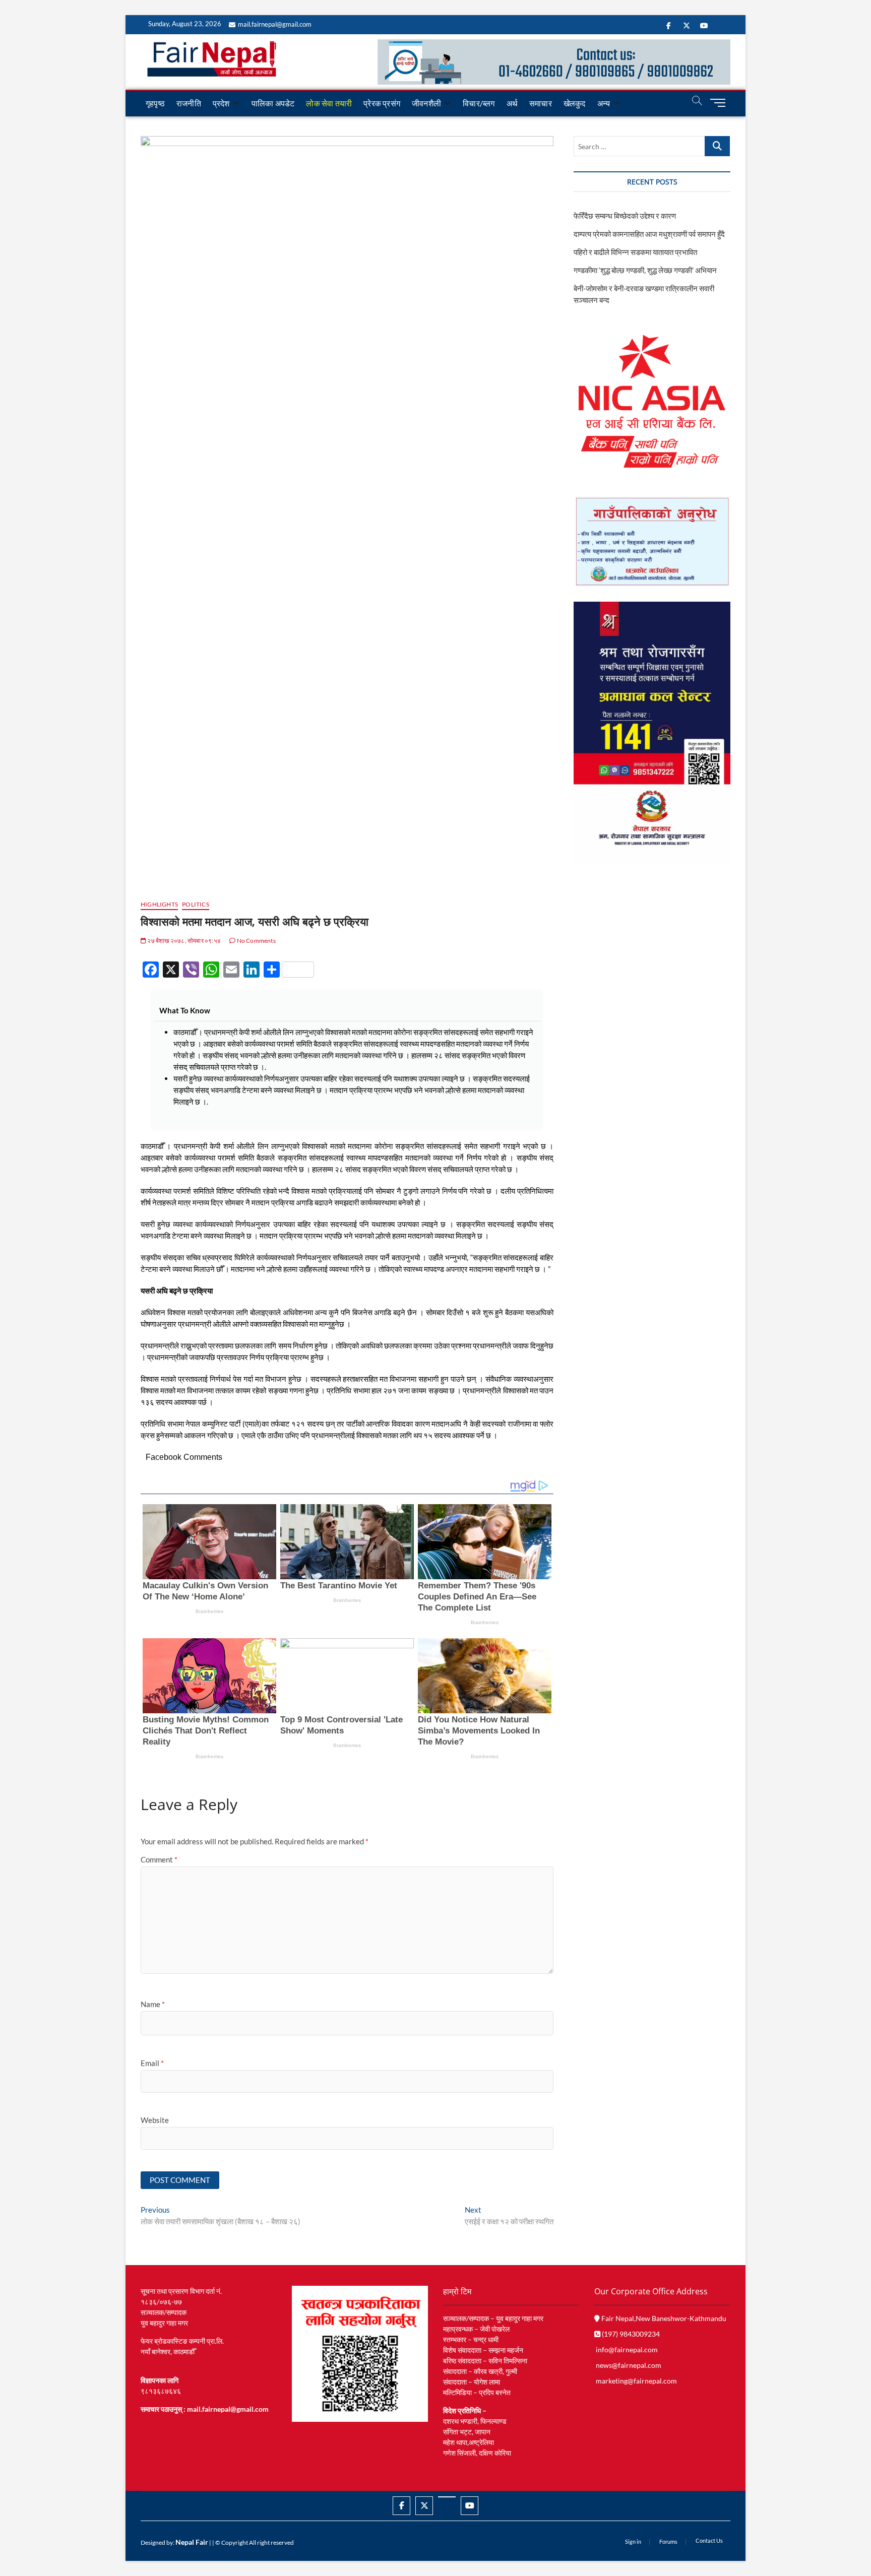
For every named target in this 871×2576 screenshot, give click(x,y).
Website (155, 2120)
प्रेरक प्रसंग (382, 103)
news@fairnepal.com (629, 2365)
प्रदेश (221, 103)
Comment (159, 1859)
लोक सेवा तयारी (329, 103)
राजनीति (189, 103)
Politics (196, 904)
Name (153, 2004)
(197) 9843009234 (630, 2334)
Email (152, 2063)
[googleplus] (447, 2497)
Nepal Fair (192, 2542)
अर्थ (512, 103)
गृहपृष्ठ (155, 103)
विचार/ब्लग (479, 103)
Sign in (633, 2541)
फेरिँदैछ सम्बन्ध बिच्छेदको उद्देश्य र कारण (625, 216)
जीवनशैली (426, 103)
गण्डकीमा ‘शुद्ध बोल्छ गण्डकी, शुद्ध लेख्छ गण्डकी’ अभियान (645, 270)
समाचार (541, 103)
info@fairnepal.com (627, 2349)
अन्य (604, 103)
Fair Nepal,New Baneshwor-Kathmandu (663, 2318)
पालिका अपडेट (273, 103)
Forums (668, 2541)
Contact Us (709, 2540)
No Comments (255, 941)
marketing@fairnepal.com (636, 2381)
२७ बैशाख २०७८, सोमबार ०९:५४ (183, 941)
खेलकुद (575, 103)
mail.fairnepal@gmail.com (275, 24)
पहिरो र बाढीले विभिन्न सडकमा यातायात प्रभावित (635, 252)
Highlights (159, 904)
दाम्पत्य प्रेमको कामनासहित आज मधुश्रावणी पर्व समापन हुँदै (649, 234)
